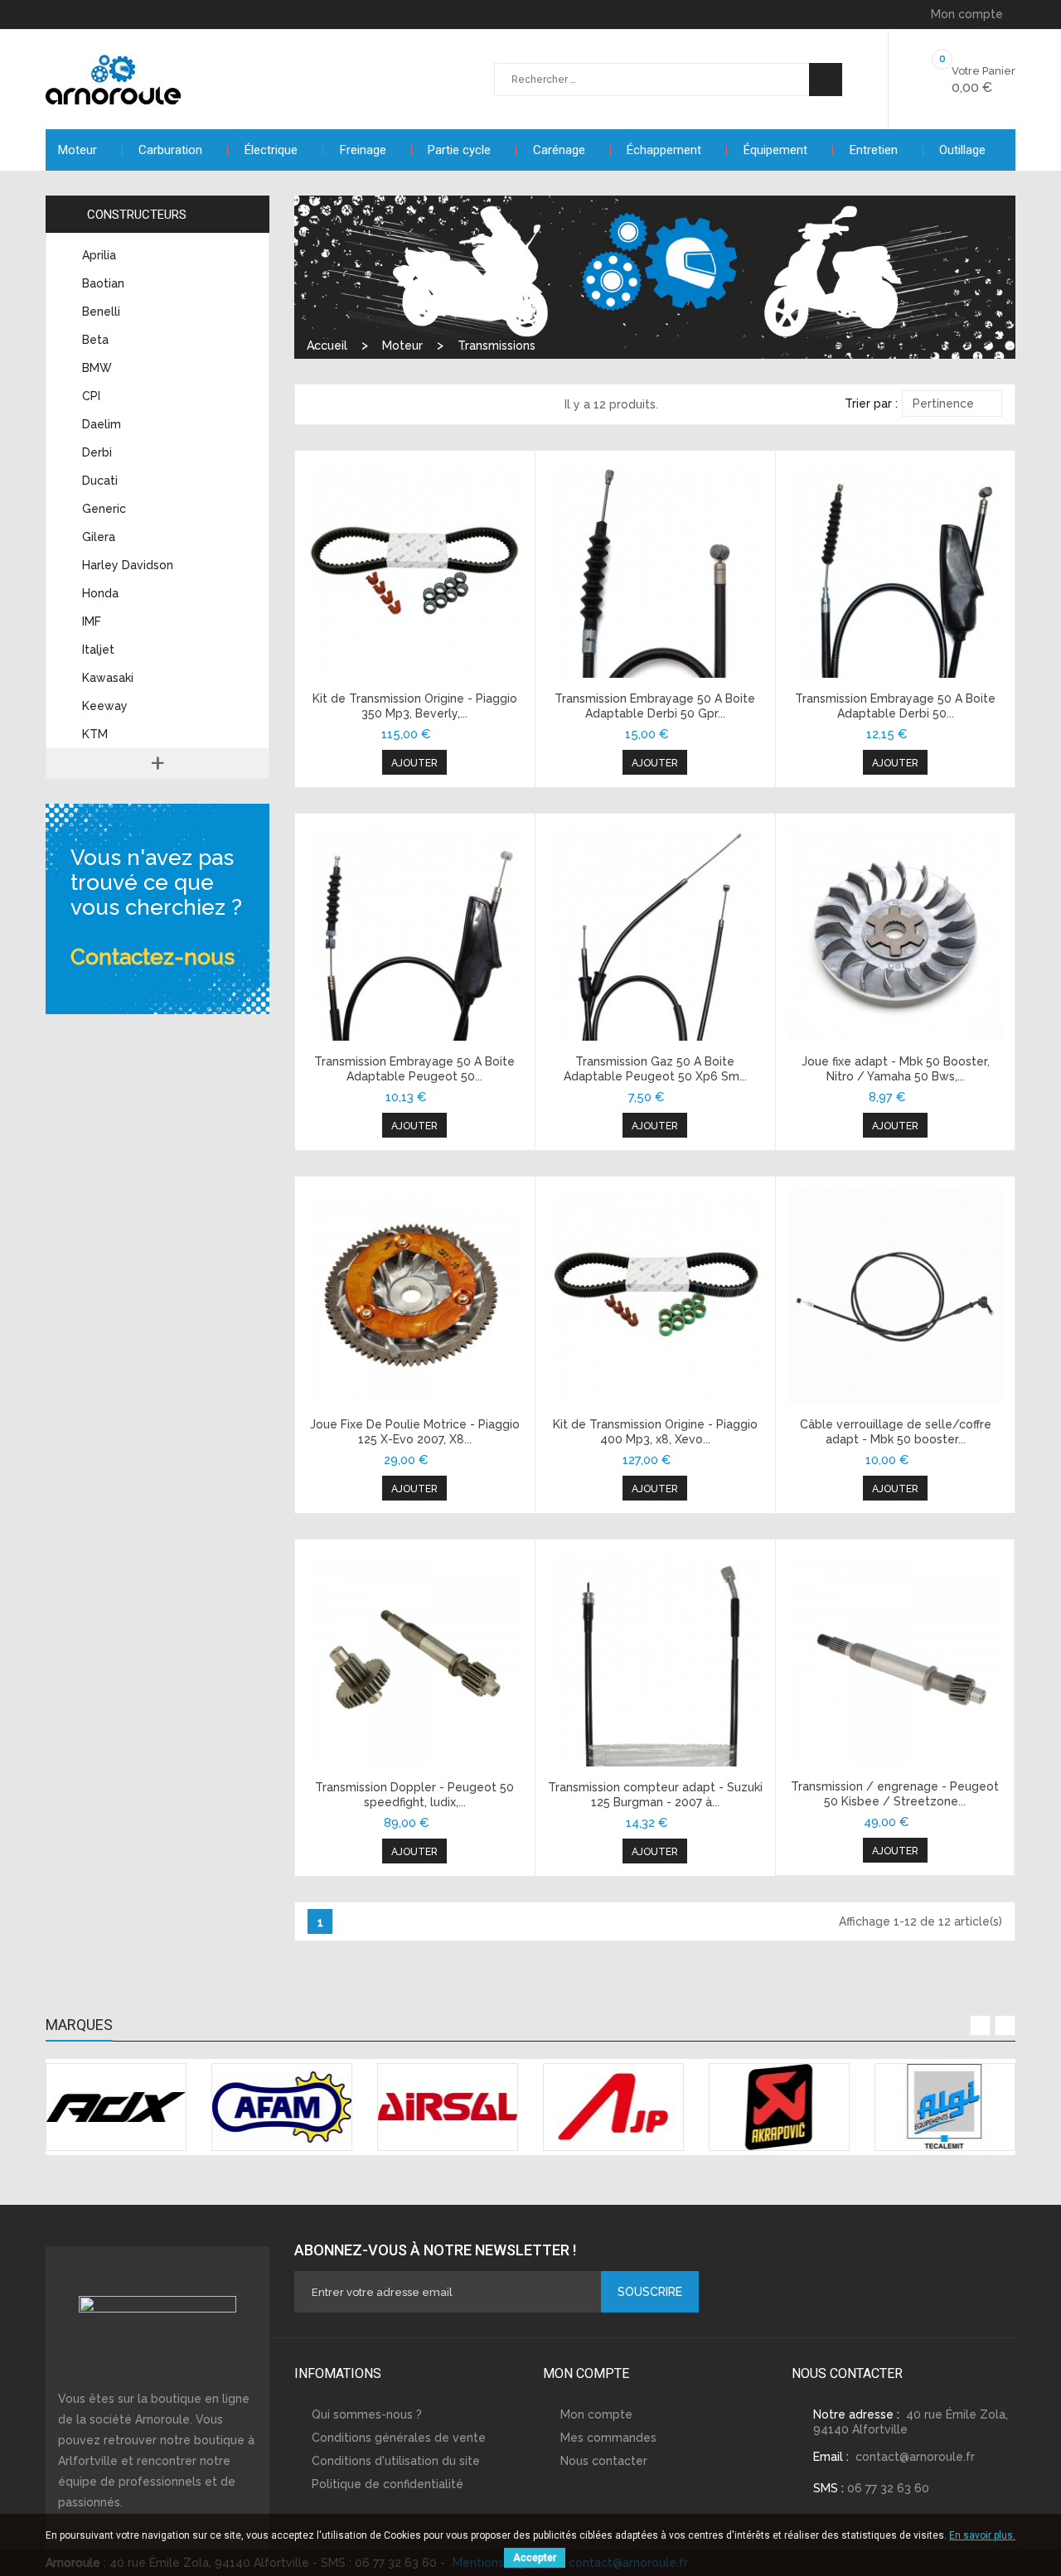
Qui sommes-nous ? (367, 2414)
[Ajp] (613, 2107)
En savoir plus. (982, 2535)
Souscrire (650, 2292)
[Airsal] (448, 2107)
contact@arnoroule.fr (915, 2457)
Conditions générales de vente (399, 2438)
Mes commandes (608, 2438)
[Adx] (116, 2107)
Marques (79, 2025)
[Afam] (282, 2107)
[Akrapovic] (779, 2107)
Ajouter (414, 763)
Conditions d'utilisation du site (396, 2461)
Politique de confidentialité (388, 2484)
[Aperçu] (414, 571)
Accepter (535, 2558)
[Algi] (945, 2107)
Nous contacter (604, 2461)
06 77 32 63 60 (888, 2488)
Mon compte (596, 2414)
